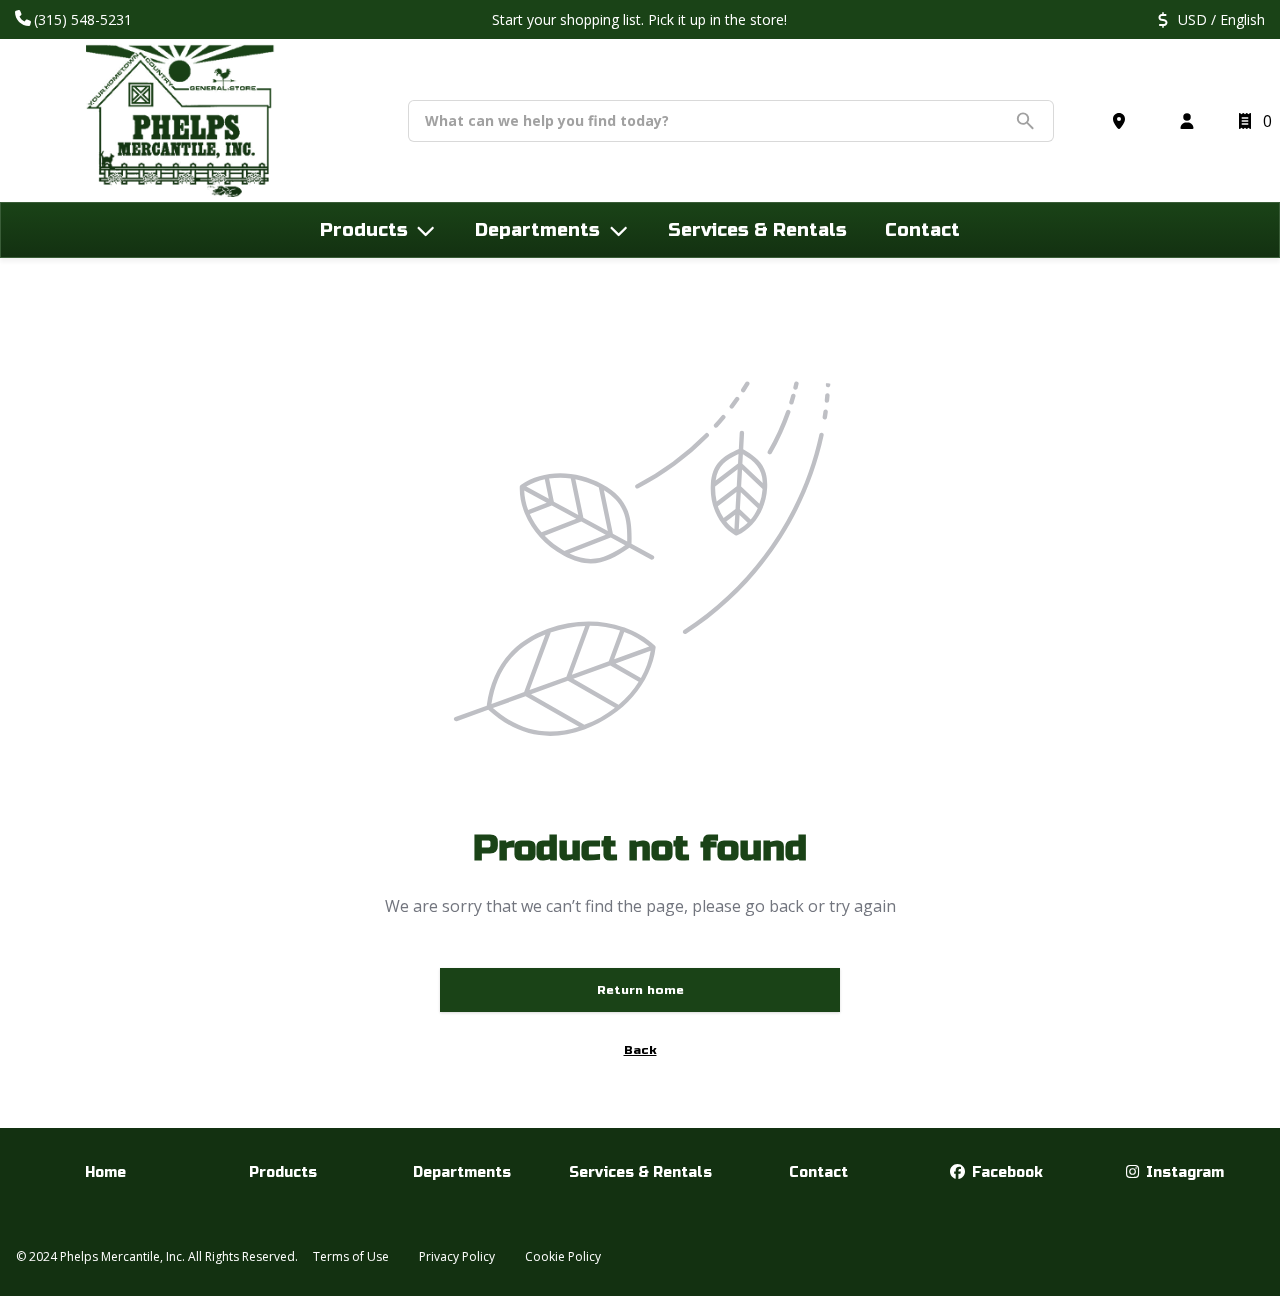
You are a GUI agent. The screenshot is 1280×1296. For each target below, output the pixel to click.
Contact (818, 1172)
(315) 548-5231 (85, 19)
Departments (462, 1172)
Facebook (1005, 1172)
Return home (640, 990)
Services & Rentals (640, 1172)
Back (640, 1050)
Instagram (1183, 1172)
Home (105, 1172)
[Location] (1123, 121)
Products (283, 1172)
